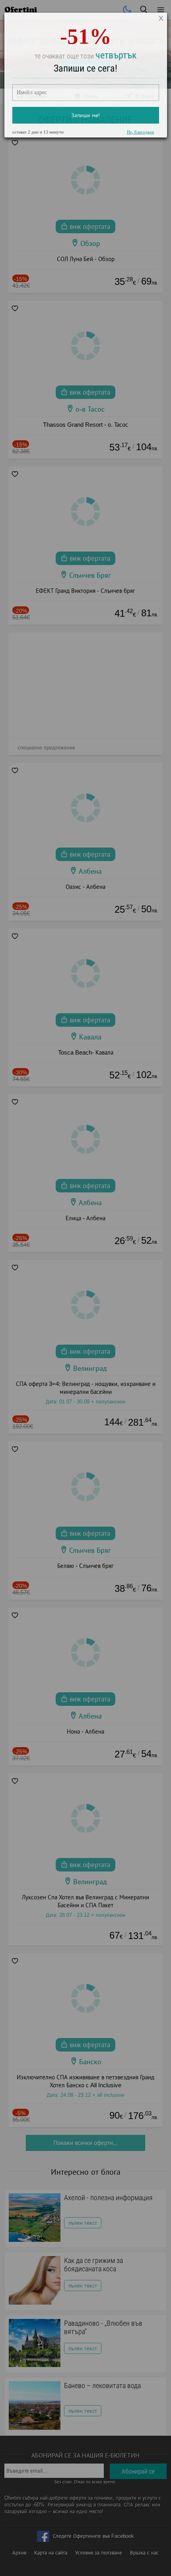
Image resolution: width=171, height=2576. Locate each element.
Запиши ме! (85, 122)
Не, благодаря (140, 139)
